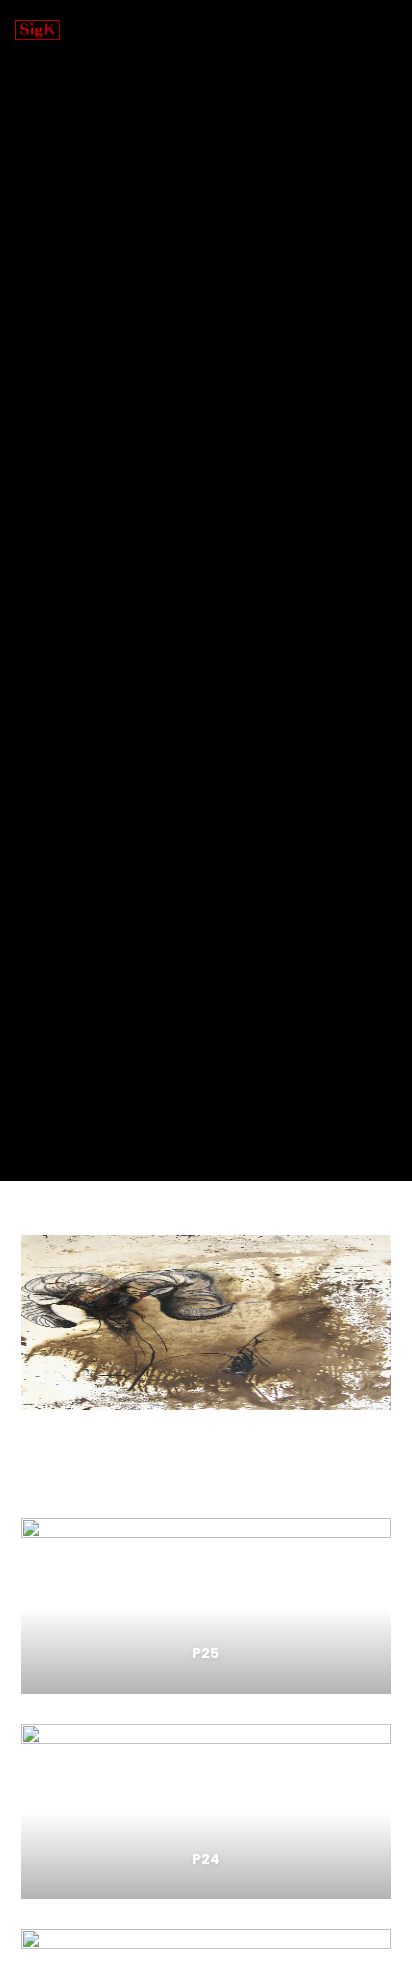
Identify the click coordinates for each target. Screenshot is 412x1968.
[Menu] (383, 30)
